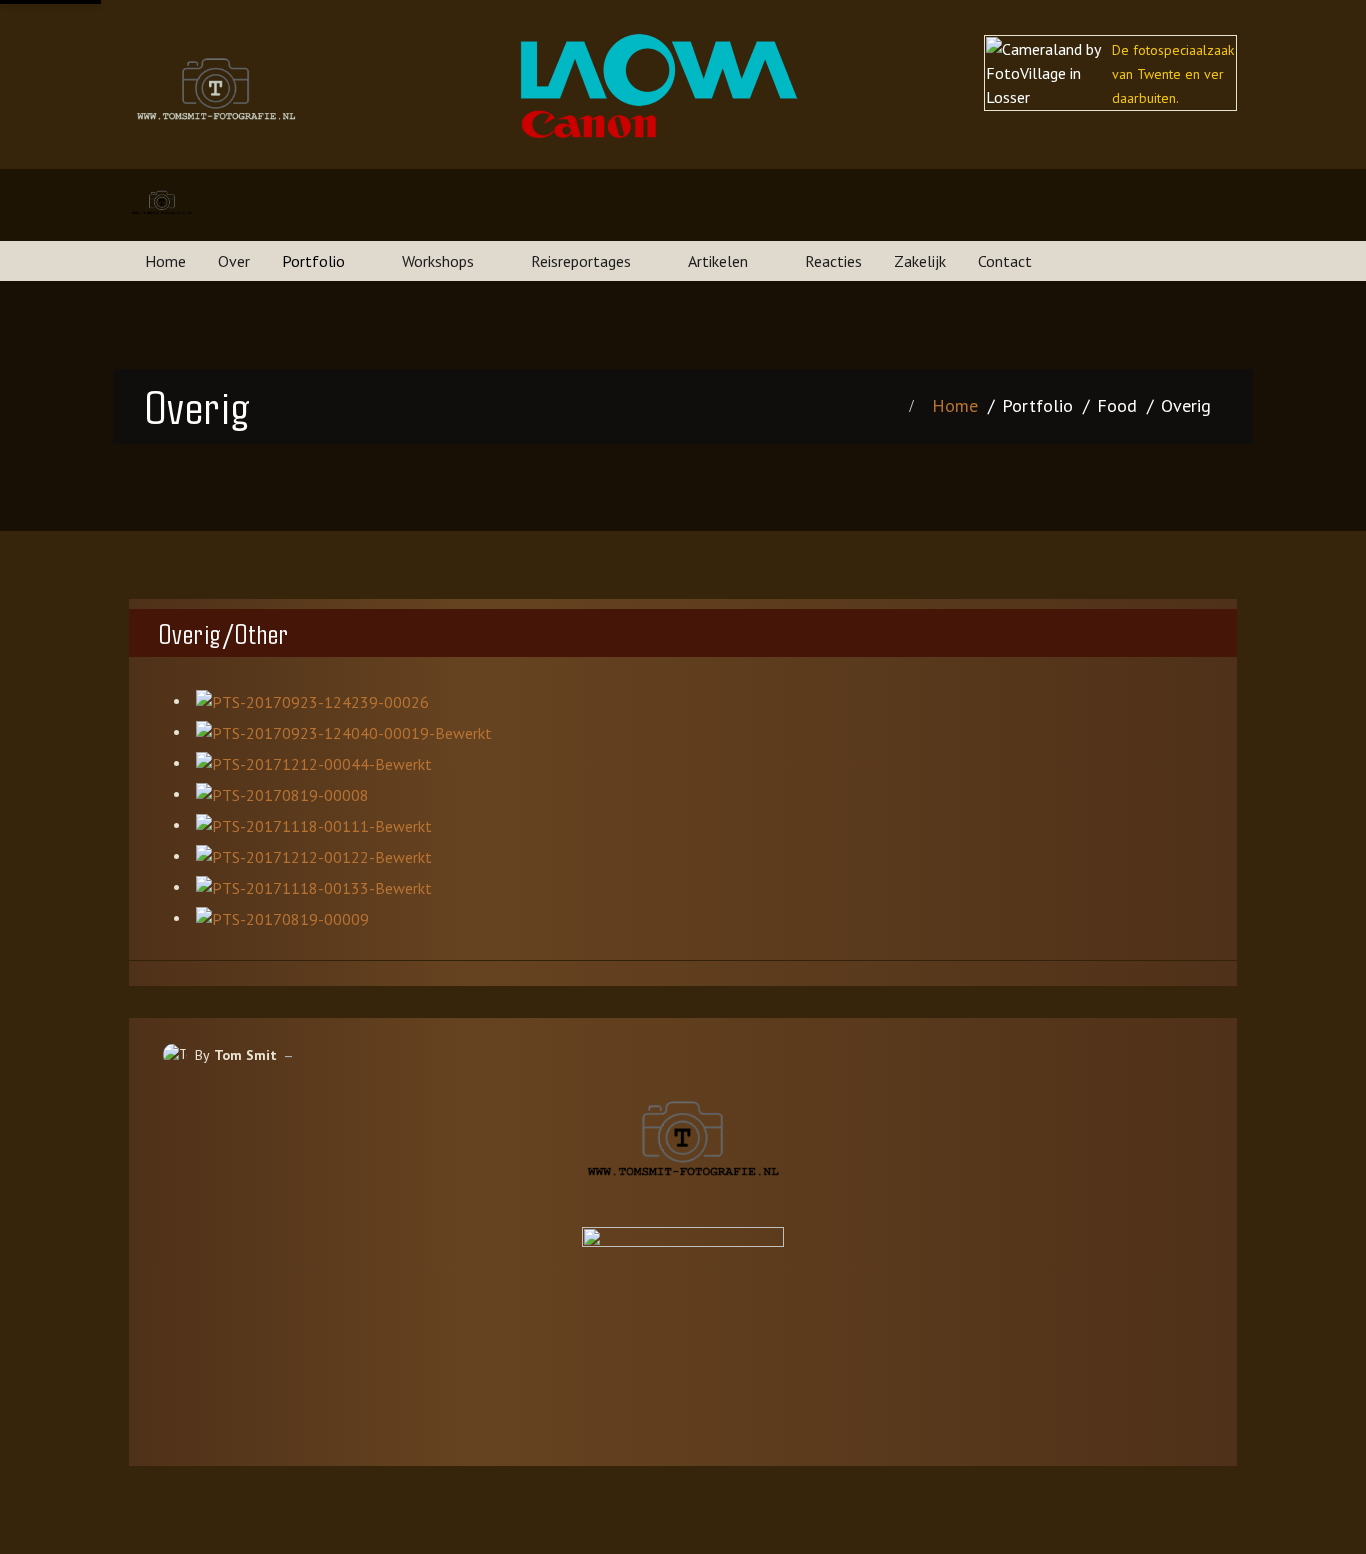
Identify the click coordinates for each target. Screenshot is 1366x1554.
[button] (326, 261)
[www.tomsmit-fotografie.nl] (162, 205)
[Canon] (589, 123)
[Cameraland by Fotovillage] (683, 1310)
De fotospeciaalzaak (1173, 50)
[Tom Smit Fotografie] (683, 1146)
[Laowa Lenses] (659, 68)
